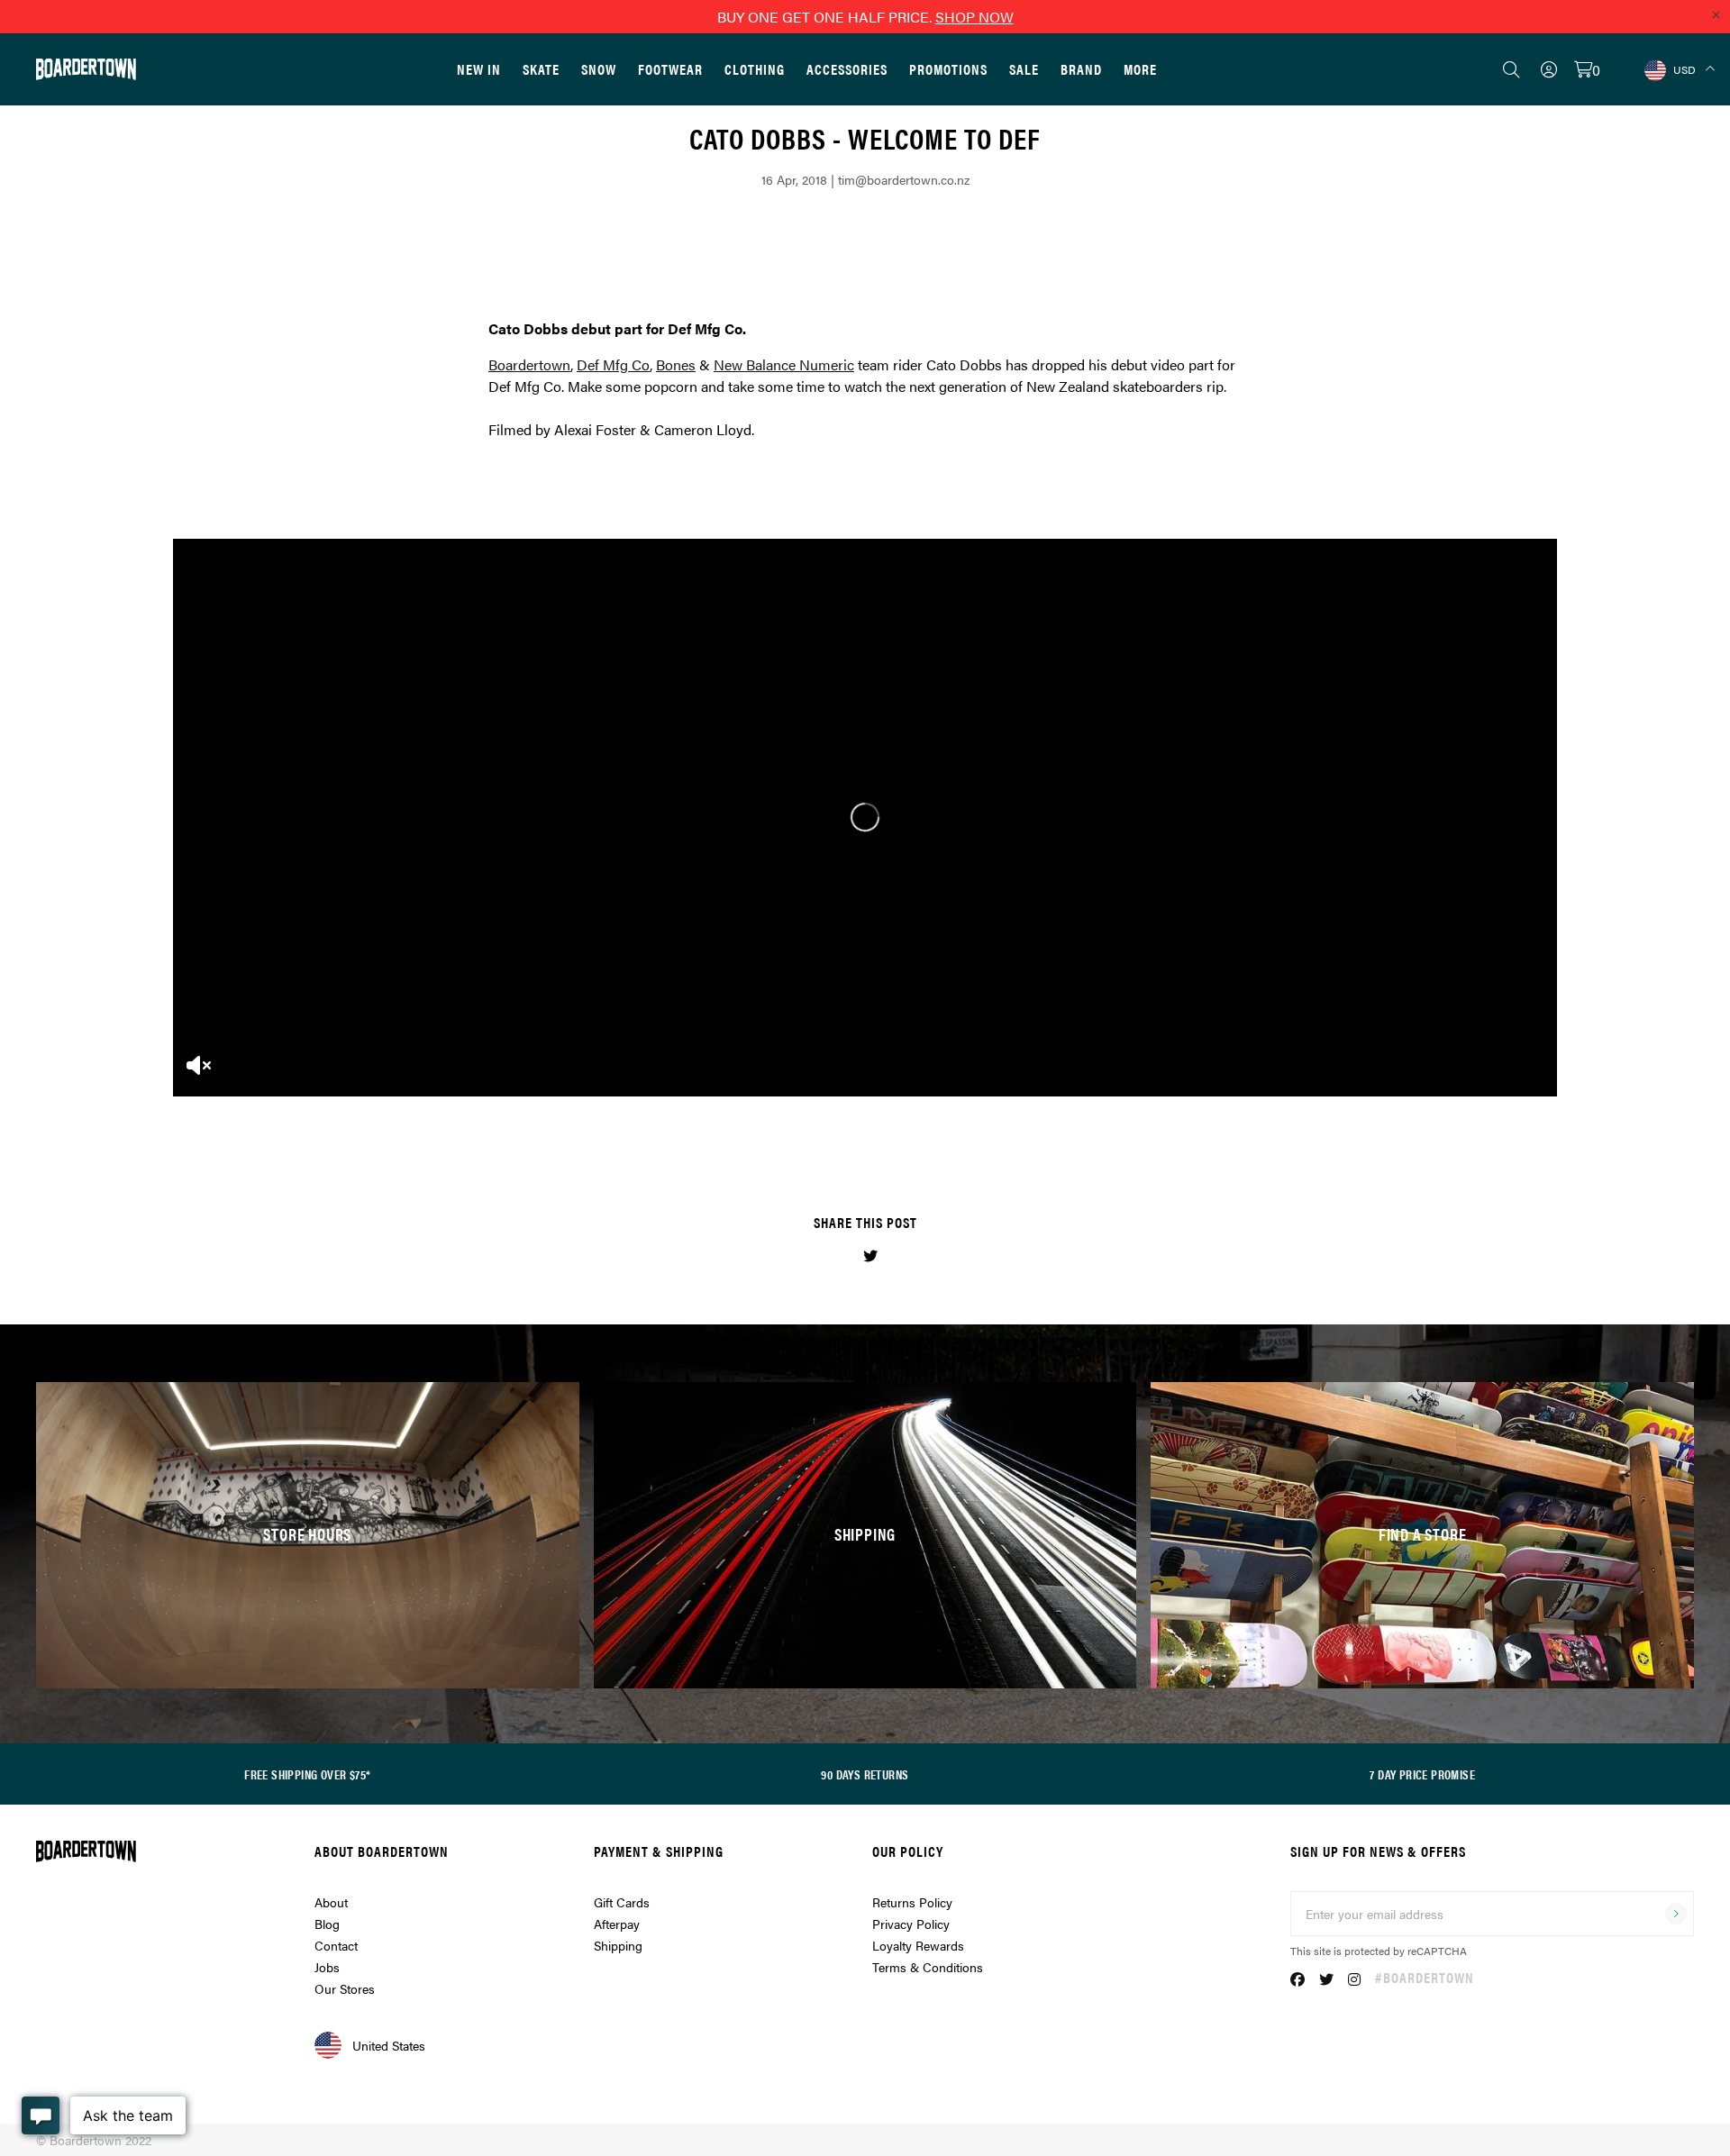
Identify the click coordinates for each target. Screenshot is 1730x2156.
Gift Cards (622, 1902)
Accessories (847, 69)
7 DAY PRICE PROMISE (1422, 1774)
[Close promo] (1716, 14)
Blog (327, 1924)
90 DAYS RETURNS (865, 1774)
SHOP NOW (974, 17)
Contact (336, 1945)
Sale (1024, 69)
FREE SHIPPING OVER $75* (307, 1774)
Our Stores (345, 1988)
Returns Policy (912, 1902)
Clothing (755, 69)
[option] (865, 817)
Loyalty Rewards (918, 1945)
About (331, 1902)
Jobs (327, 1967)
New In (479, 69)
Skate (541, 69)
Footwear (670, 69)
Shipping (618, 1945)
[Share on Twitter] (870, 1255)
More (1140, 69)
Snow (599, 69)
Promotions (948, 69)
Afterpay (617, 1924)
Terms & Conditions (928, 1967)
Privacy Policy (911, 1924)
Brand (1081, 69)
